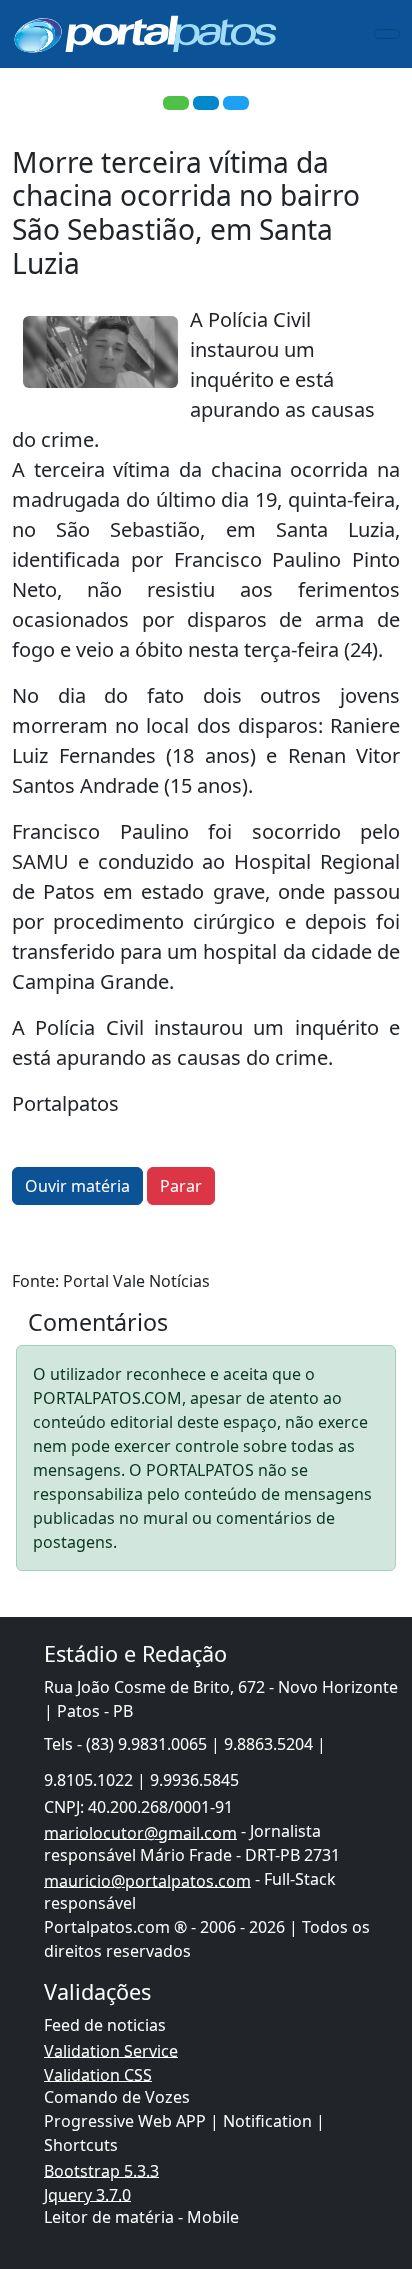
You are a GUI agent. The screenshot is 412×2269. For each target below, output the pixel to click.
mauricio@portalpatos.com (147, 1880)
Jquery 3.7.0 (87, 2194)
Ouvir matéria (77, 1186)
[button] (176, 103)
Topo (359, 2169)
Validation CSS (98, 2074)
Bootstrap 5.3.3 (101, 2170)
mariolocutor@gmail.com (140, 1832)
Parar (181, 1186)
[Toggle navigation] (387, 34)
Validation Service (111, 2050)
